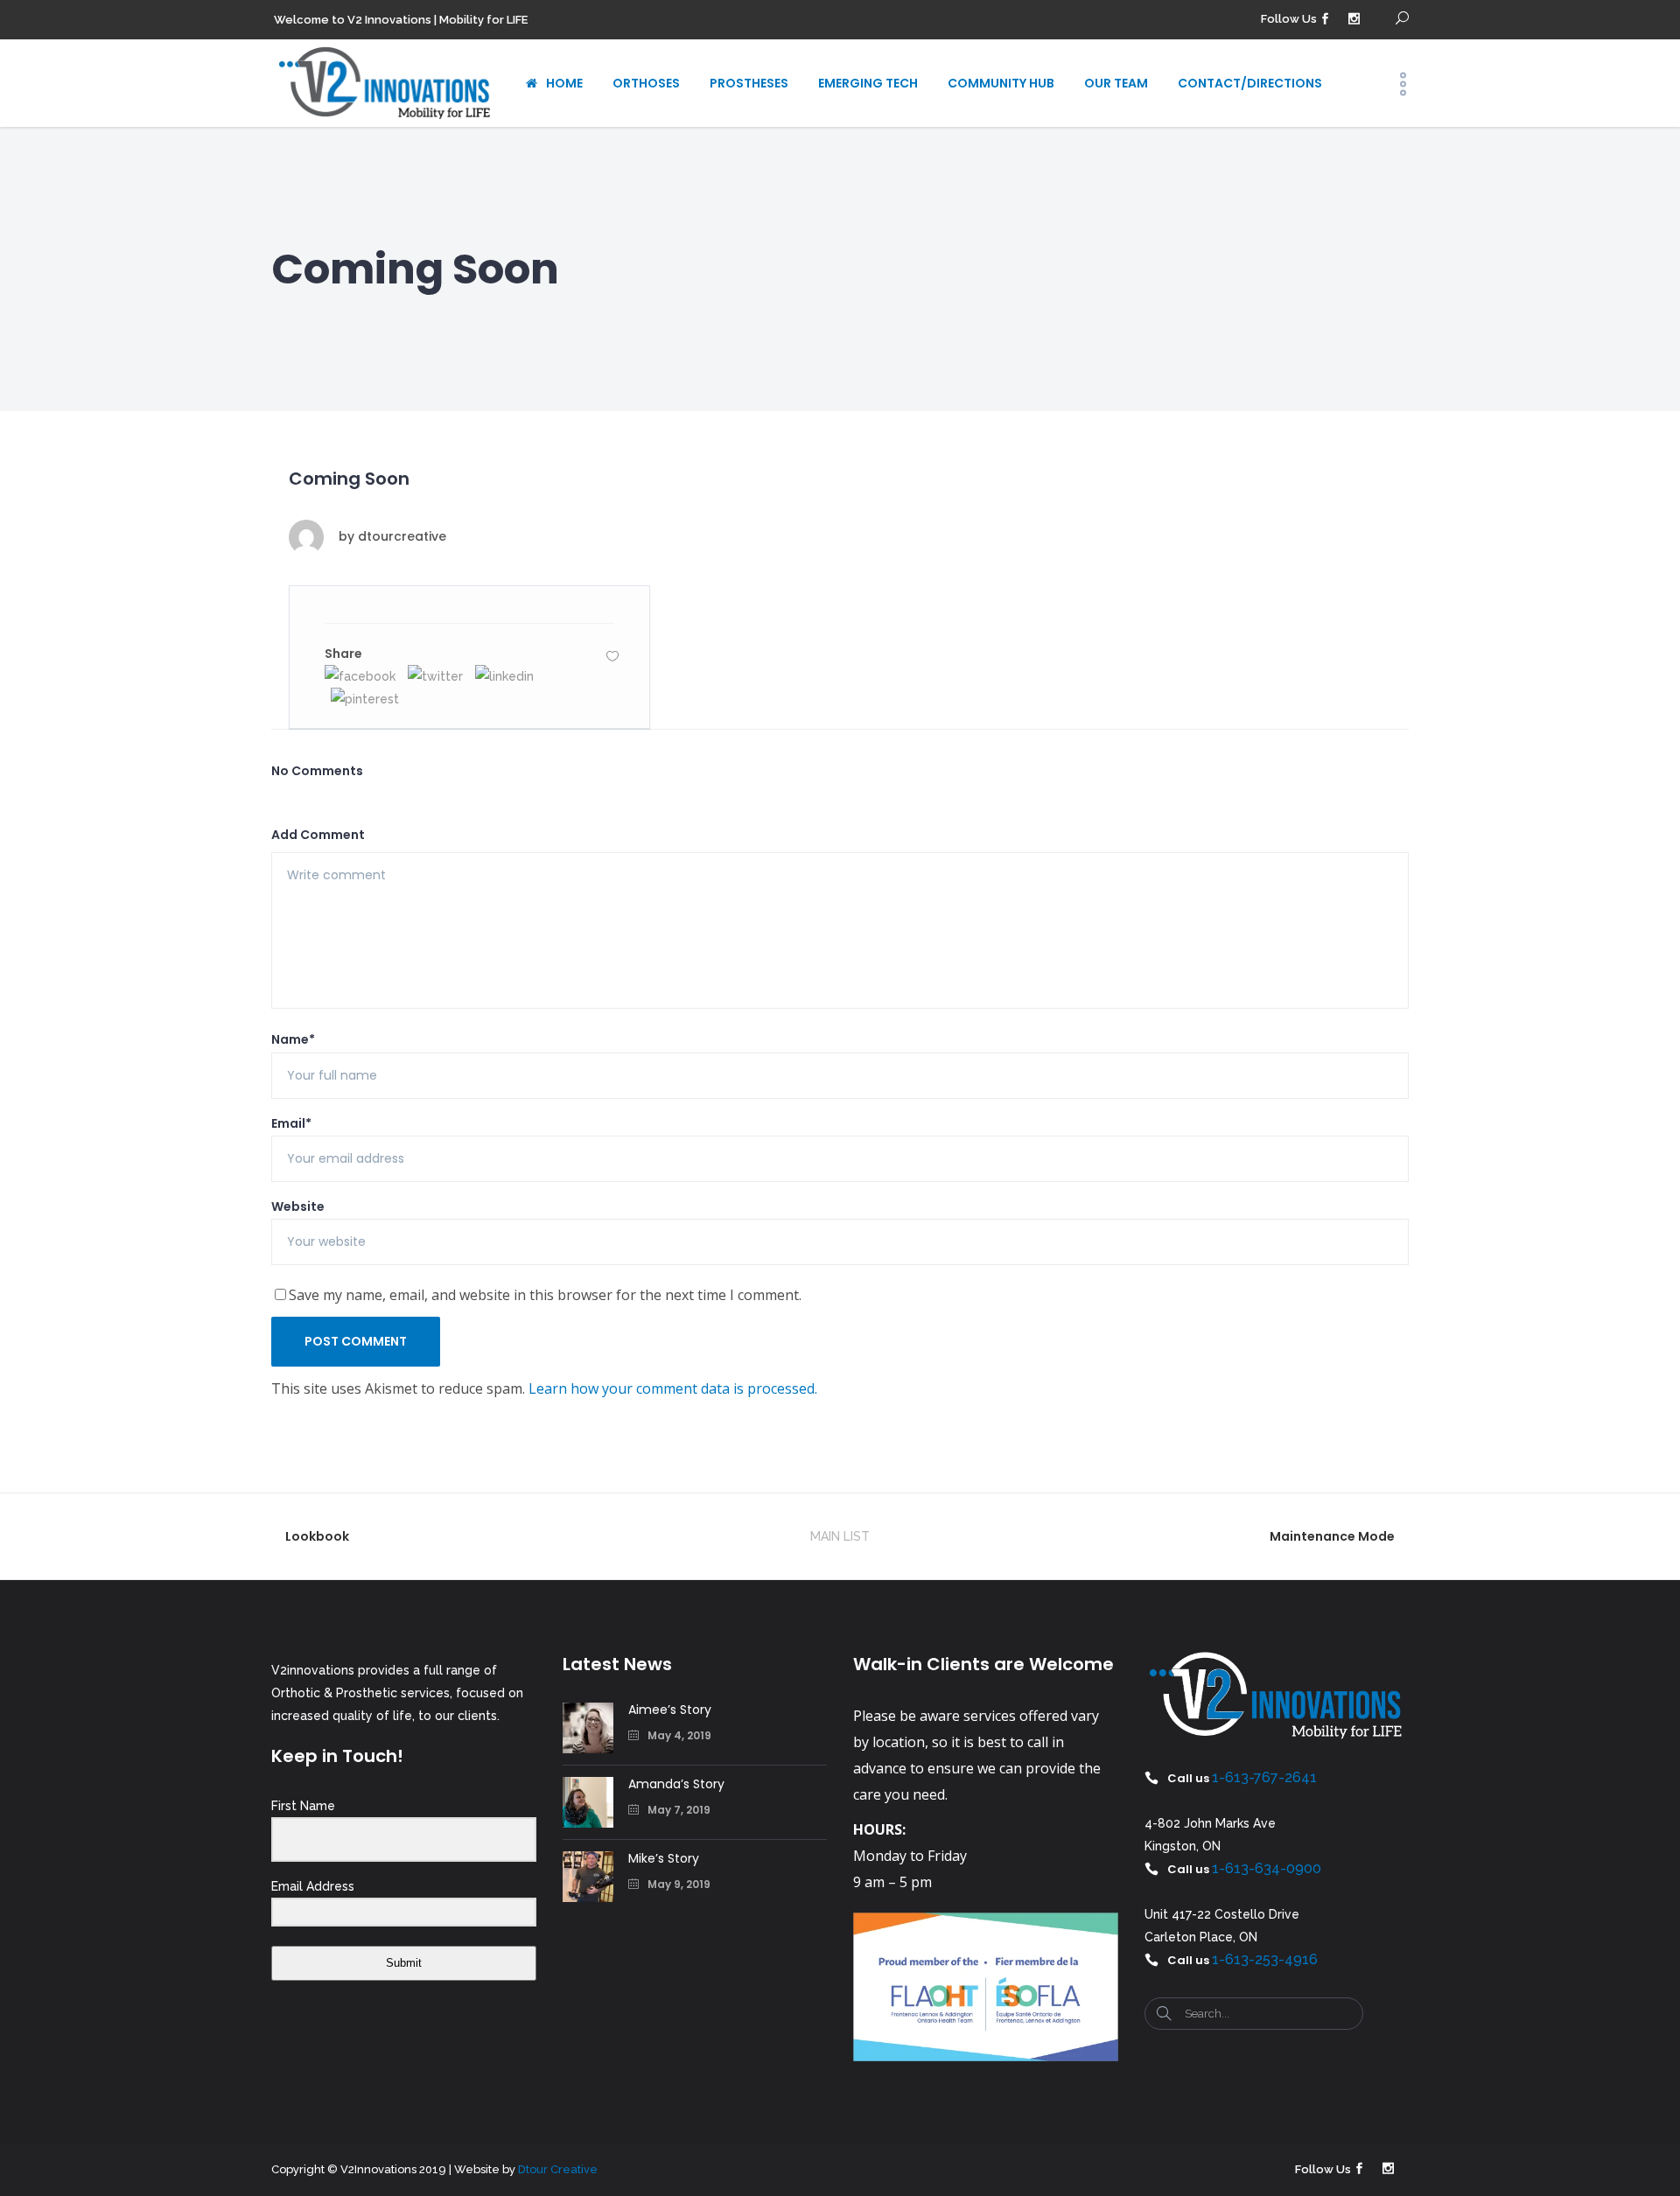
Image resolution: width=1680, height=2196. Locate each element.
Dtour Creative (558, 2169)
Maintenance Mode (1332, 1536)
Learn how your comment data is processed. (673, 1388)
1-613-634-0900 (1267, 1868)
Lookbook (317, 1536)
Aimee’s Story (670, 1710)
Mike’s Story (664, 1858)
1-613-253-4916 (1265, 1959)
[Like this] (612, 656)
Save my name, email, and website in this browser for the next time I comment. (545, 1295)
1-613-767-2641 (1264, 1777)
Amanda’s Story (676, 1784)
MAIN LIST (840, 1536)
